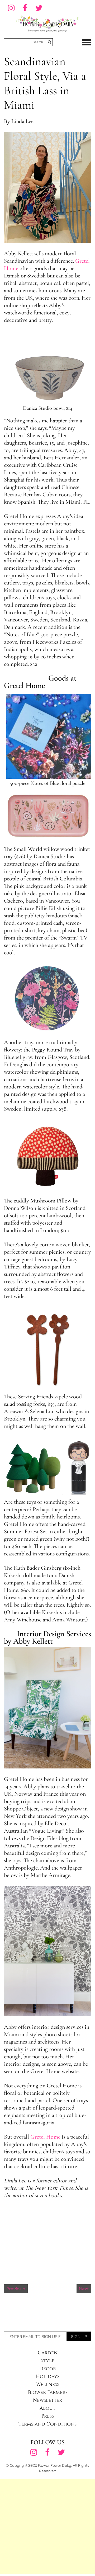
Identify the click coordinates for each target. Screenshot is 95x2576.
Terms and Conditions (47, 2424)
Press (48, 2416)
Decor (48, 2369)
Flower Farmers (47, 2392)
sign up (79, 2336)
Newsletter (47, 2400)
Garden (48, 2353)
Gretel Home (45, 2137)
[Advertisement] (47, 2526)
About (47, 2408)
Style (48, 2361)
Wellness (48, 2384)
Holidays (48, 2377)
